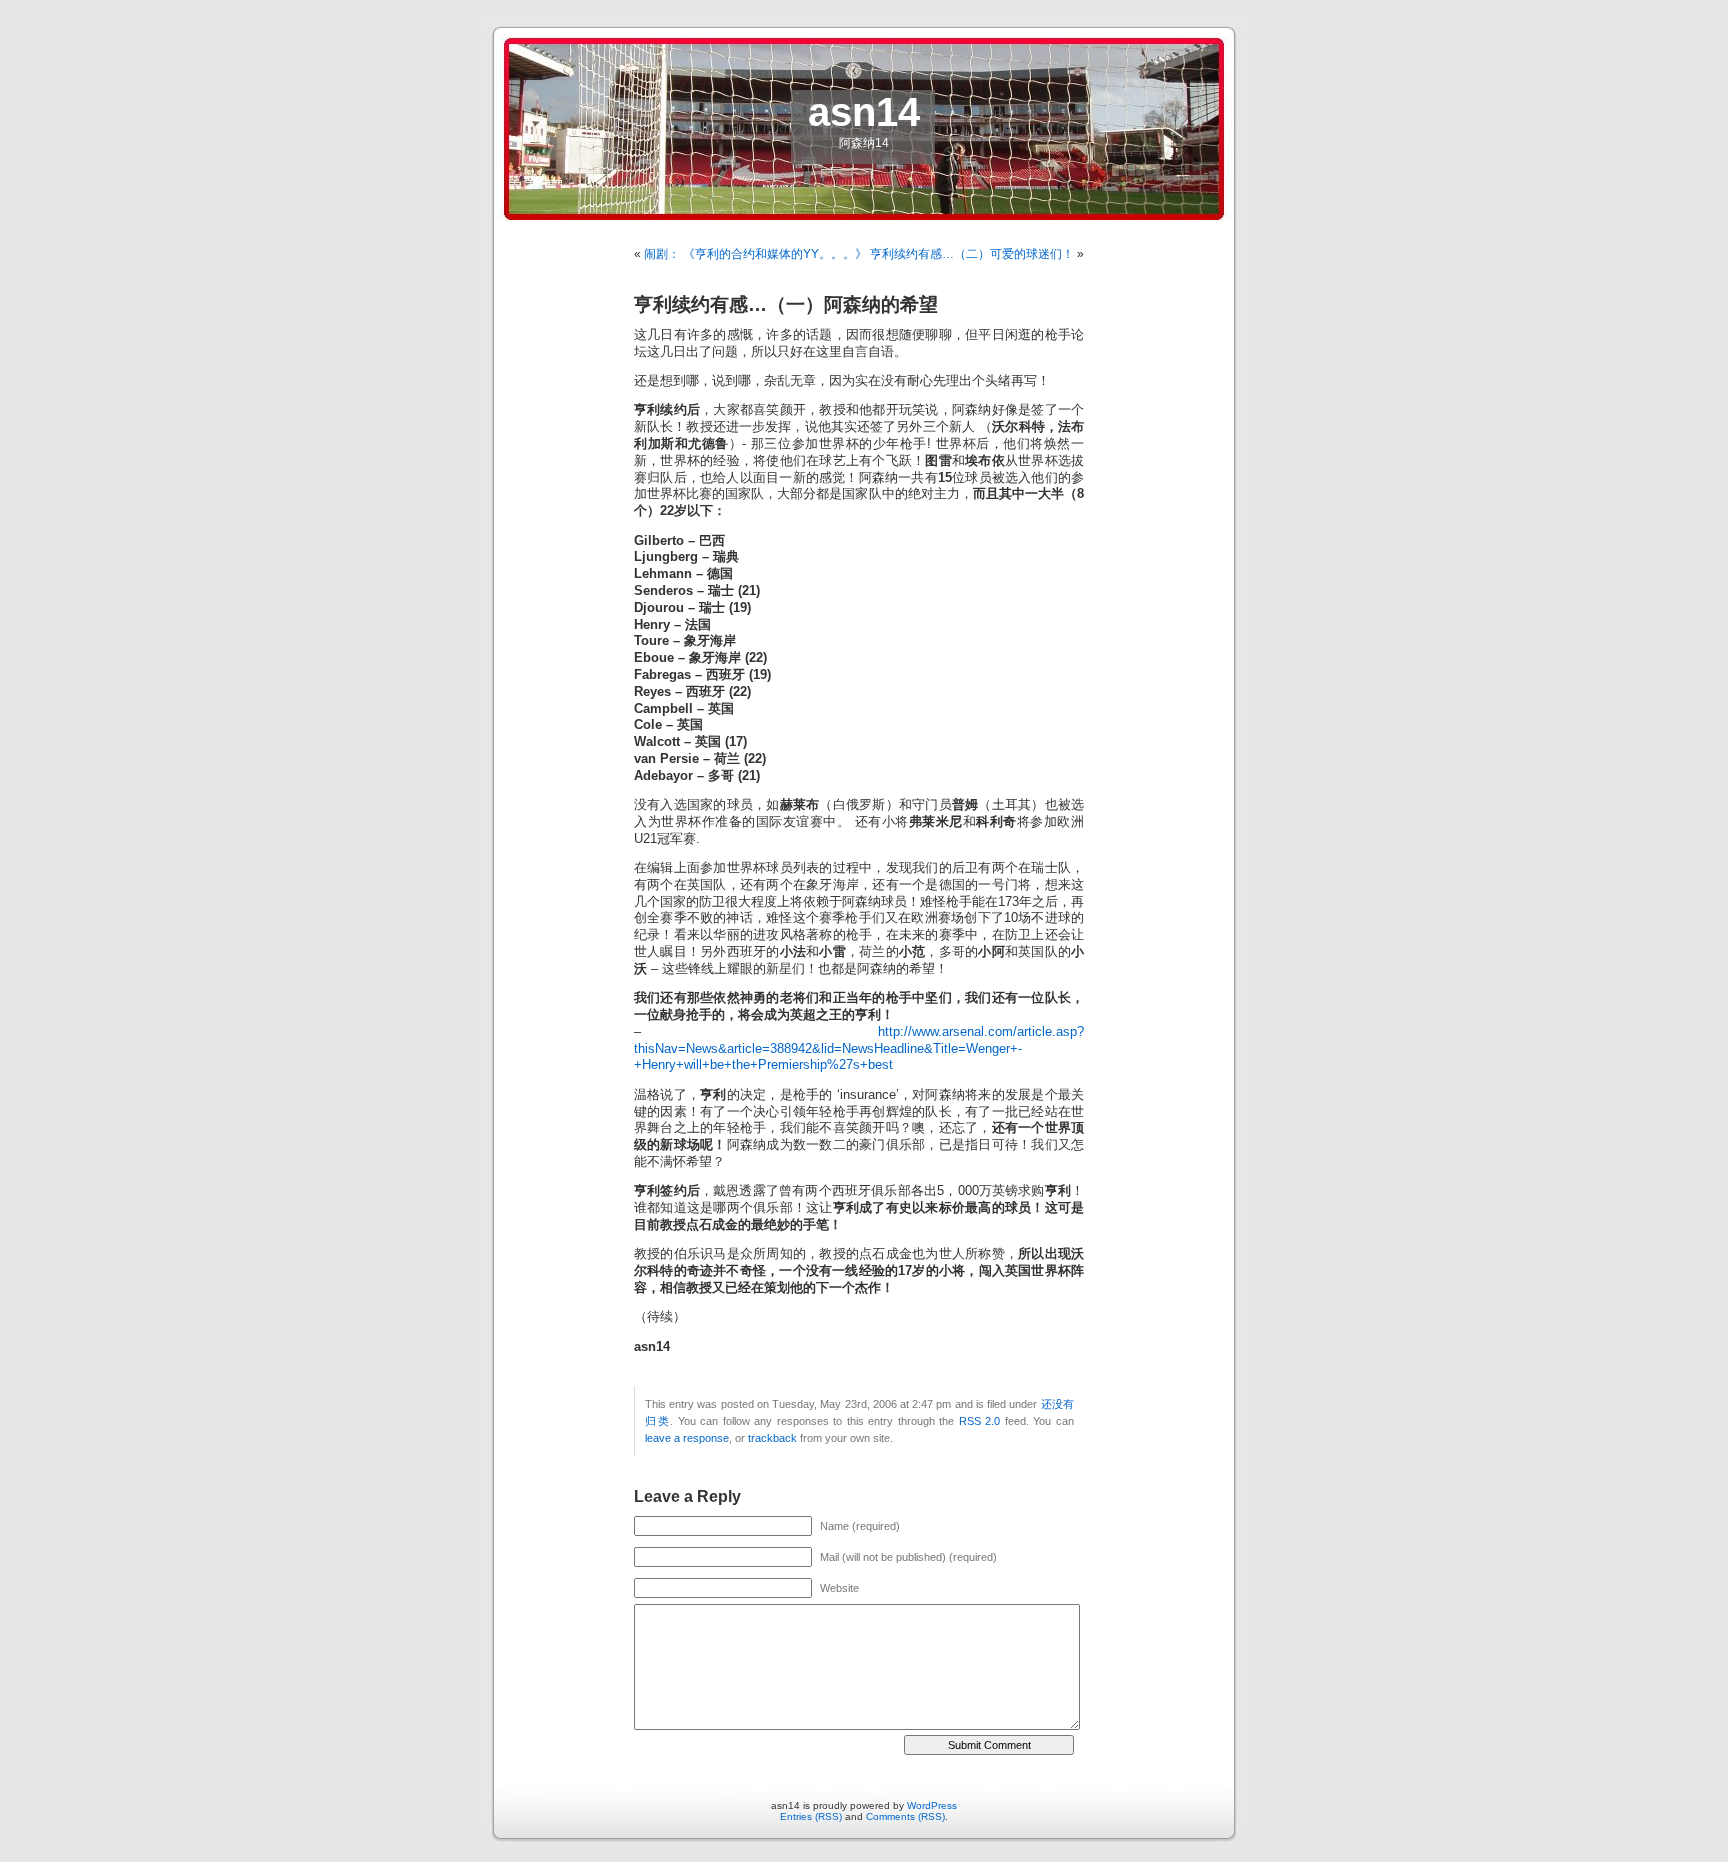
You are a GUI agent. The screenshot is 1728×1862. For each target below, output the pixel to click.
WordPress (932, 1805)
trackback (772, 1438)
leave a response (687, 1438)
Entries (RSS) (811, 1816)
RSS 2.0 (980, 1421)
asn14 (864, 112)
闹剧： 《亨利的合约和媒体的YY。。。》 (755, 254)
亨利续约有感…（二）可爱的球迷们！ (972, 254)
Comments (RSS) (905, 1816)
